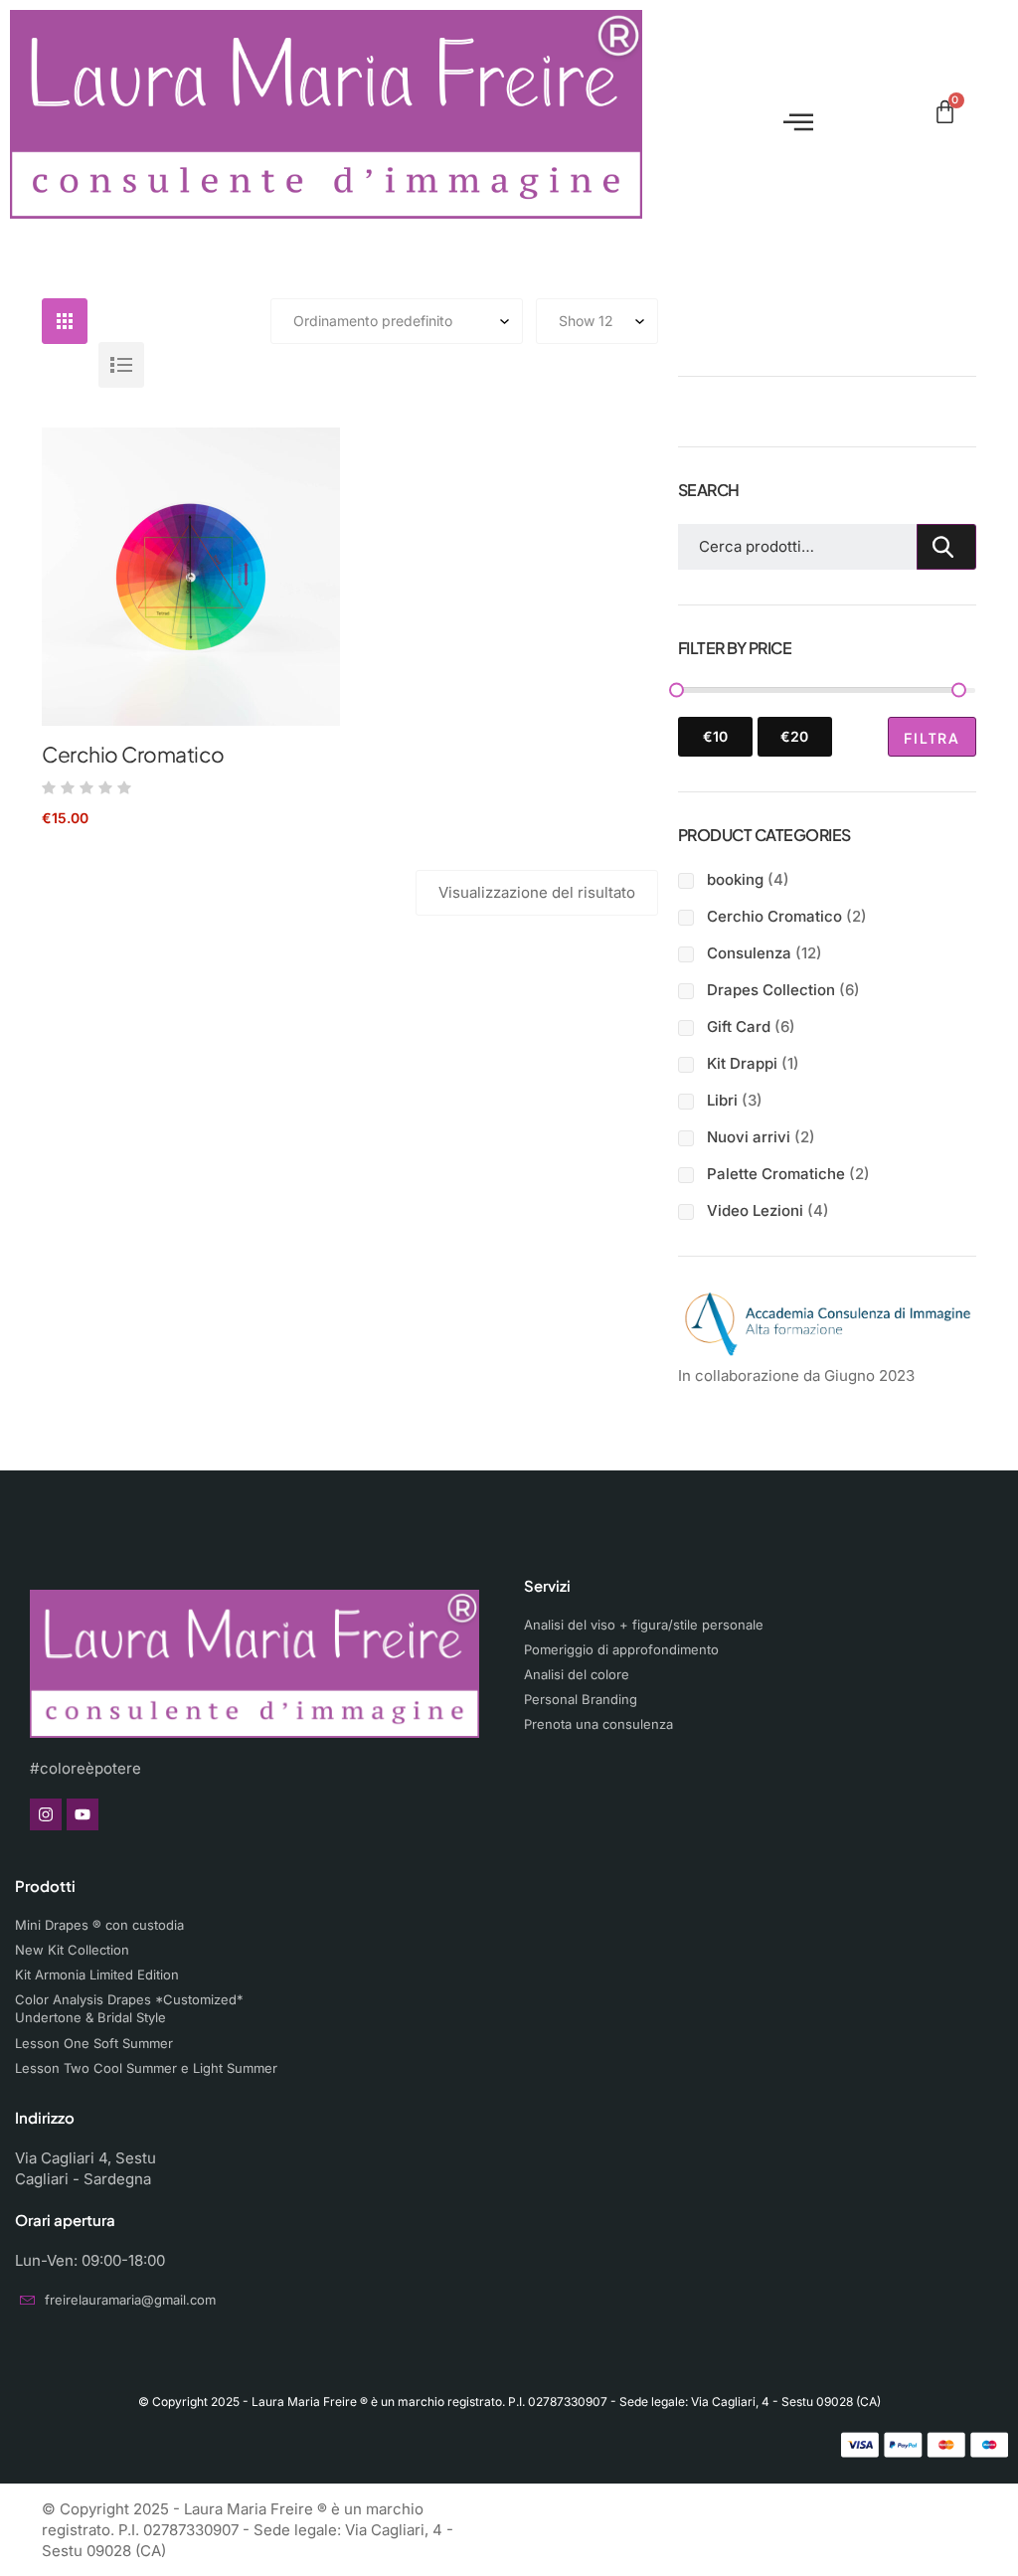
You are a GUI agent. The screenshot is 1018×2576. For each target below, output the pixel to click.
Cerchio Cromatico (133, 754)
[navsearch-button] (912, 114)
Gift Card (739, 1027)
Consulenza (749, 953)
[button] (789, 114)
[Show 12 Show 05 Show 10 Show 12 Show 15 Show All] (597, 321)
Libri (722, 1100)
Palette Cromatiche (776, 1174)
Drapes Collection (771, 990)
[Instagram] (46, 1814)
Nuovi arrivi (749, 1137)
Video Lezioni (755, 1210)
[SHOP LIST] (121, 365)
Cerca (946, 547)
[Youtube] (83, 1814)
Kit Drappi (742, 1063)
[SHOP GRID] (65, 321)
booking (735, 879)
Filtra (932, 738)
